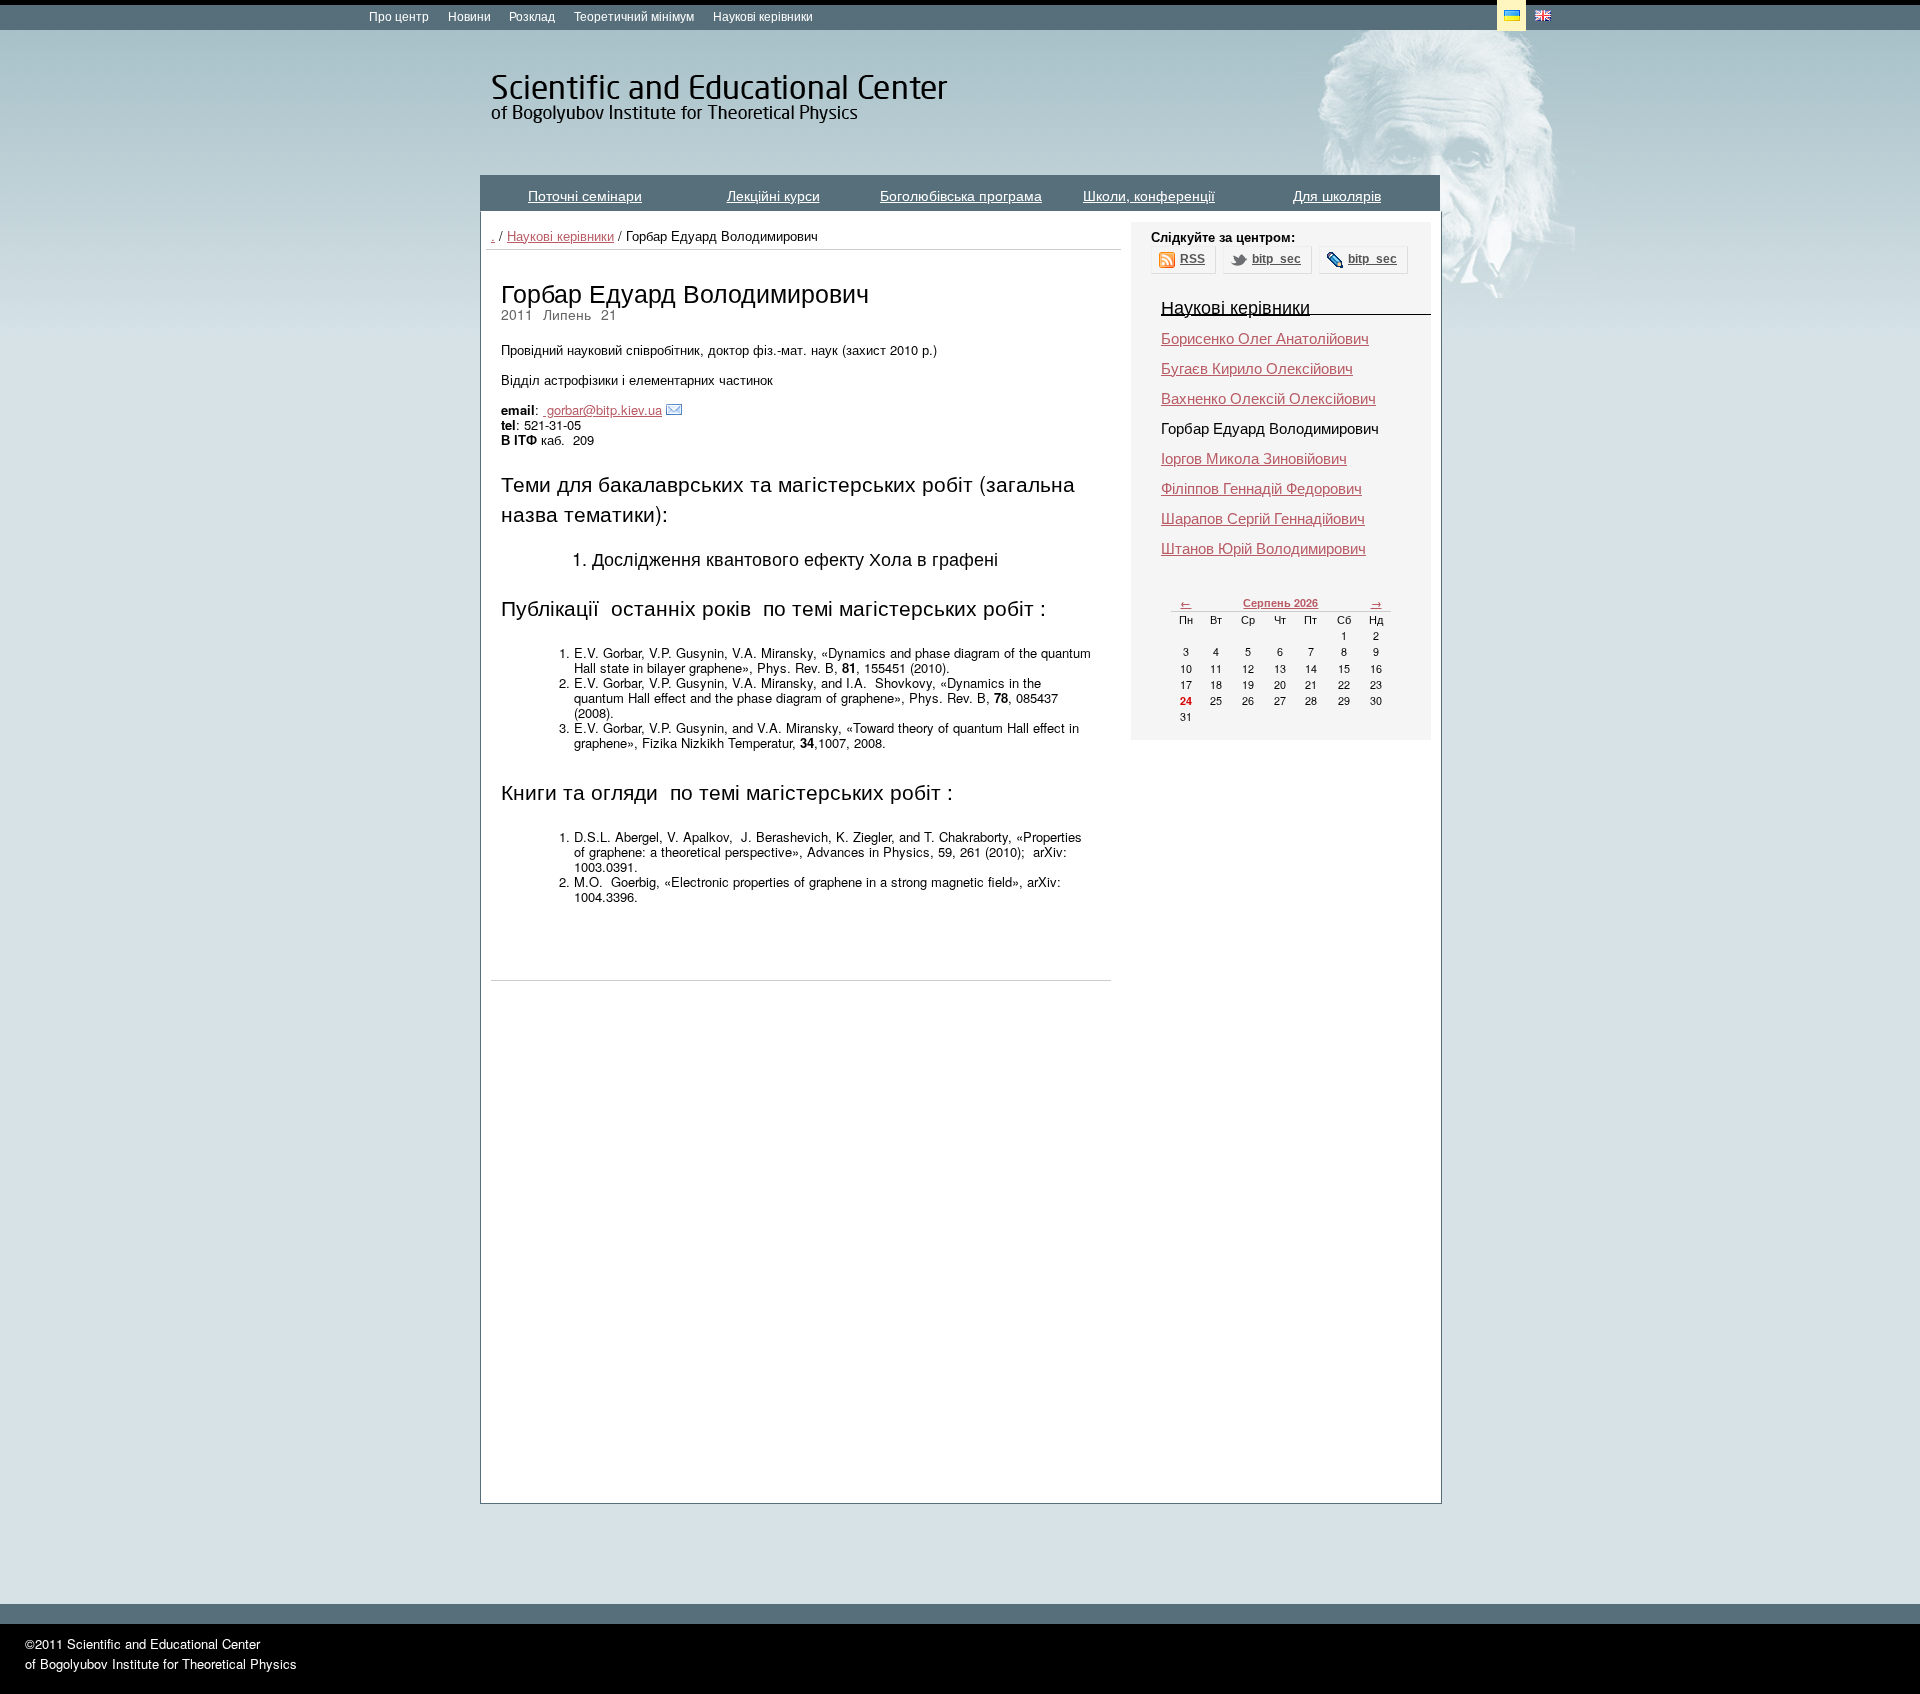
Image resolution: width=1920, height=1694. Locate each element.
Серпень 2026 (1280, 602)
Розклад (532, 15)
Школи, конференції (1149, 195)
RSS (1192, 259)
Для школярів (1337, 195)
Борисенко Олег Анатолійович (1265, 337)
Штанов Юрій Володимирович (1263, 547)
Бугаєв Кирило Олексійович (1257, 367)
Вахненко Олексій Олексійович (1268, 397)
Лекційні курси (773, 195)
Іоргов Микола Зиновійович (1254, 457)
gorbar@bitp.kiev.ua (602, 409)
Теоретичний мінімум (634, 15)
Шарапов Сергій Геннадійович (1263, 517)
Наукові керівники (763, 15)
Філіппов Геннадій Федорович (1261, 487)
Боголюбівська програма (961, 195)
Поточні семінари (585, 195)
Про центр (399, 15)
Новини (469, 15)
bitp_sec (1276, 259)
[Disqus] (801, 1251)
